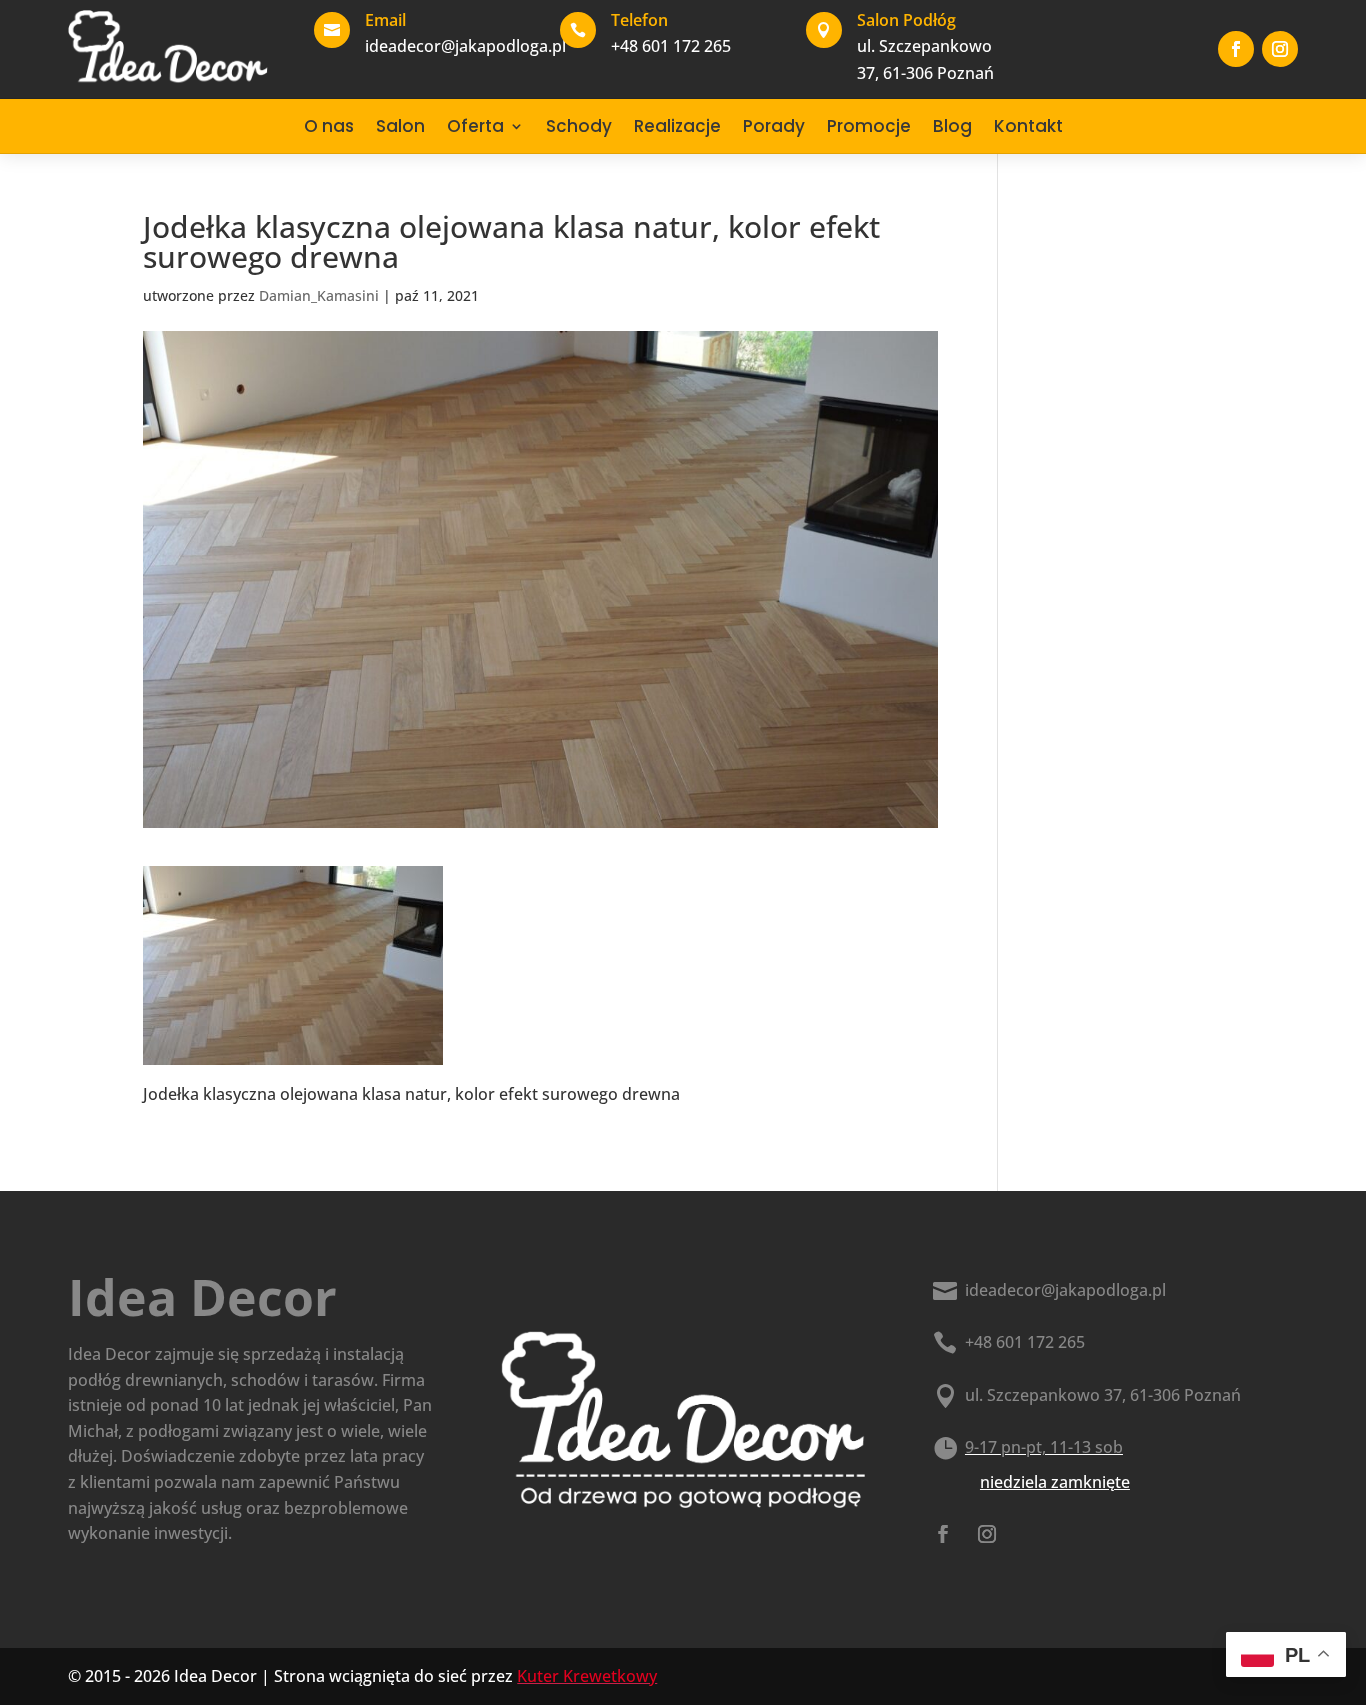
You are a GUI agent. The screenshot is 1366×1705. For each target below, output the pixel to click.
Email (385, 20)
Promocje (869, 126)
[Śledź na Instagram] (1280, 49)
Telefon (639, 20)
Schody (579, 126)
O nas (329, 126)
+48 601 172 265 (1025, 1342)
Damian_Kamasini (319, 295)
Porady (774, 126)
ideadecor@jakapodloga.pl (1065, 1290)
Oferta (475, 126)
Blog (952, 126)
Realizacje (677, 126)
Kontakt (1028, 126)
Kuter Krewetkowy (587, 1676)
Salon (400, 126)
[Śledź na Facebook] (1236, 49)
